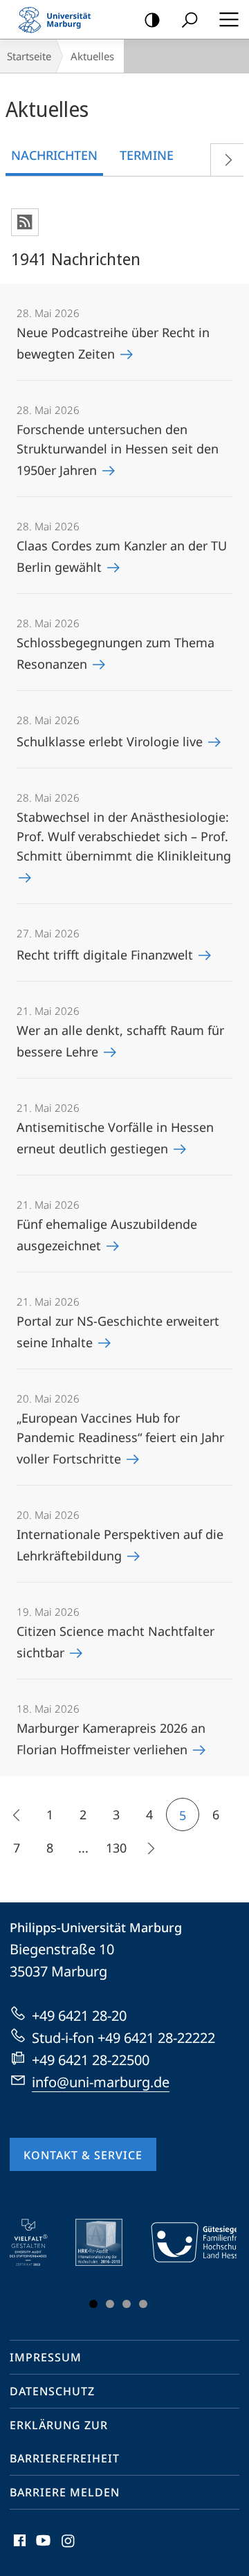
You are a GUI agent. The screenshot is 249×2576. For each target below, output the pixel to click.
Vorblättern (227, 160)
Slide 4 (143, 2304)
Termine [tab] (147, 155)
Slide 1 (93, 2304)
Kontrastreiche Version (152, 19)
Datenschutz (52, 2391)
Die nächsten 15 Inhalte (149, 1848)
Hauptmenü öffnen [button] (229, 19)
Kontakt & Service (83, 2155)
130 (116, 1848)
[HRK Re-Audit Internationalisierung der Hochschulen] (109, 2242)
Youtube (42, 2548)
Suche (190, 19)
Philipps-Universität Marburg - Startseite (59, 19)
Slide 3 (127, 2304)
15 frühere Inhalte (17, 1814)
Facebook (18, 2548)
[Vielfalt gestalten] (38, 2242)
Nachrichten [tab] (54, 155)
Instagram (69, 2548)
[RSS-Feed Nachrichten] (25, 222)
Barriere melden (65, 2492)
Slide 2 (110, 2304)
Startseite (29, 56)
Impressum (46, 2357)
